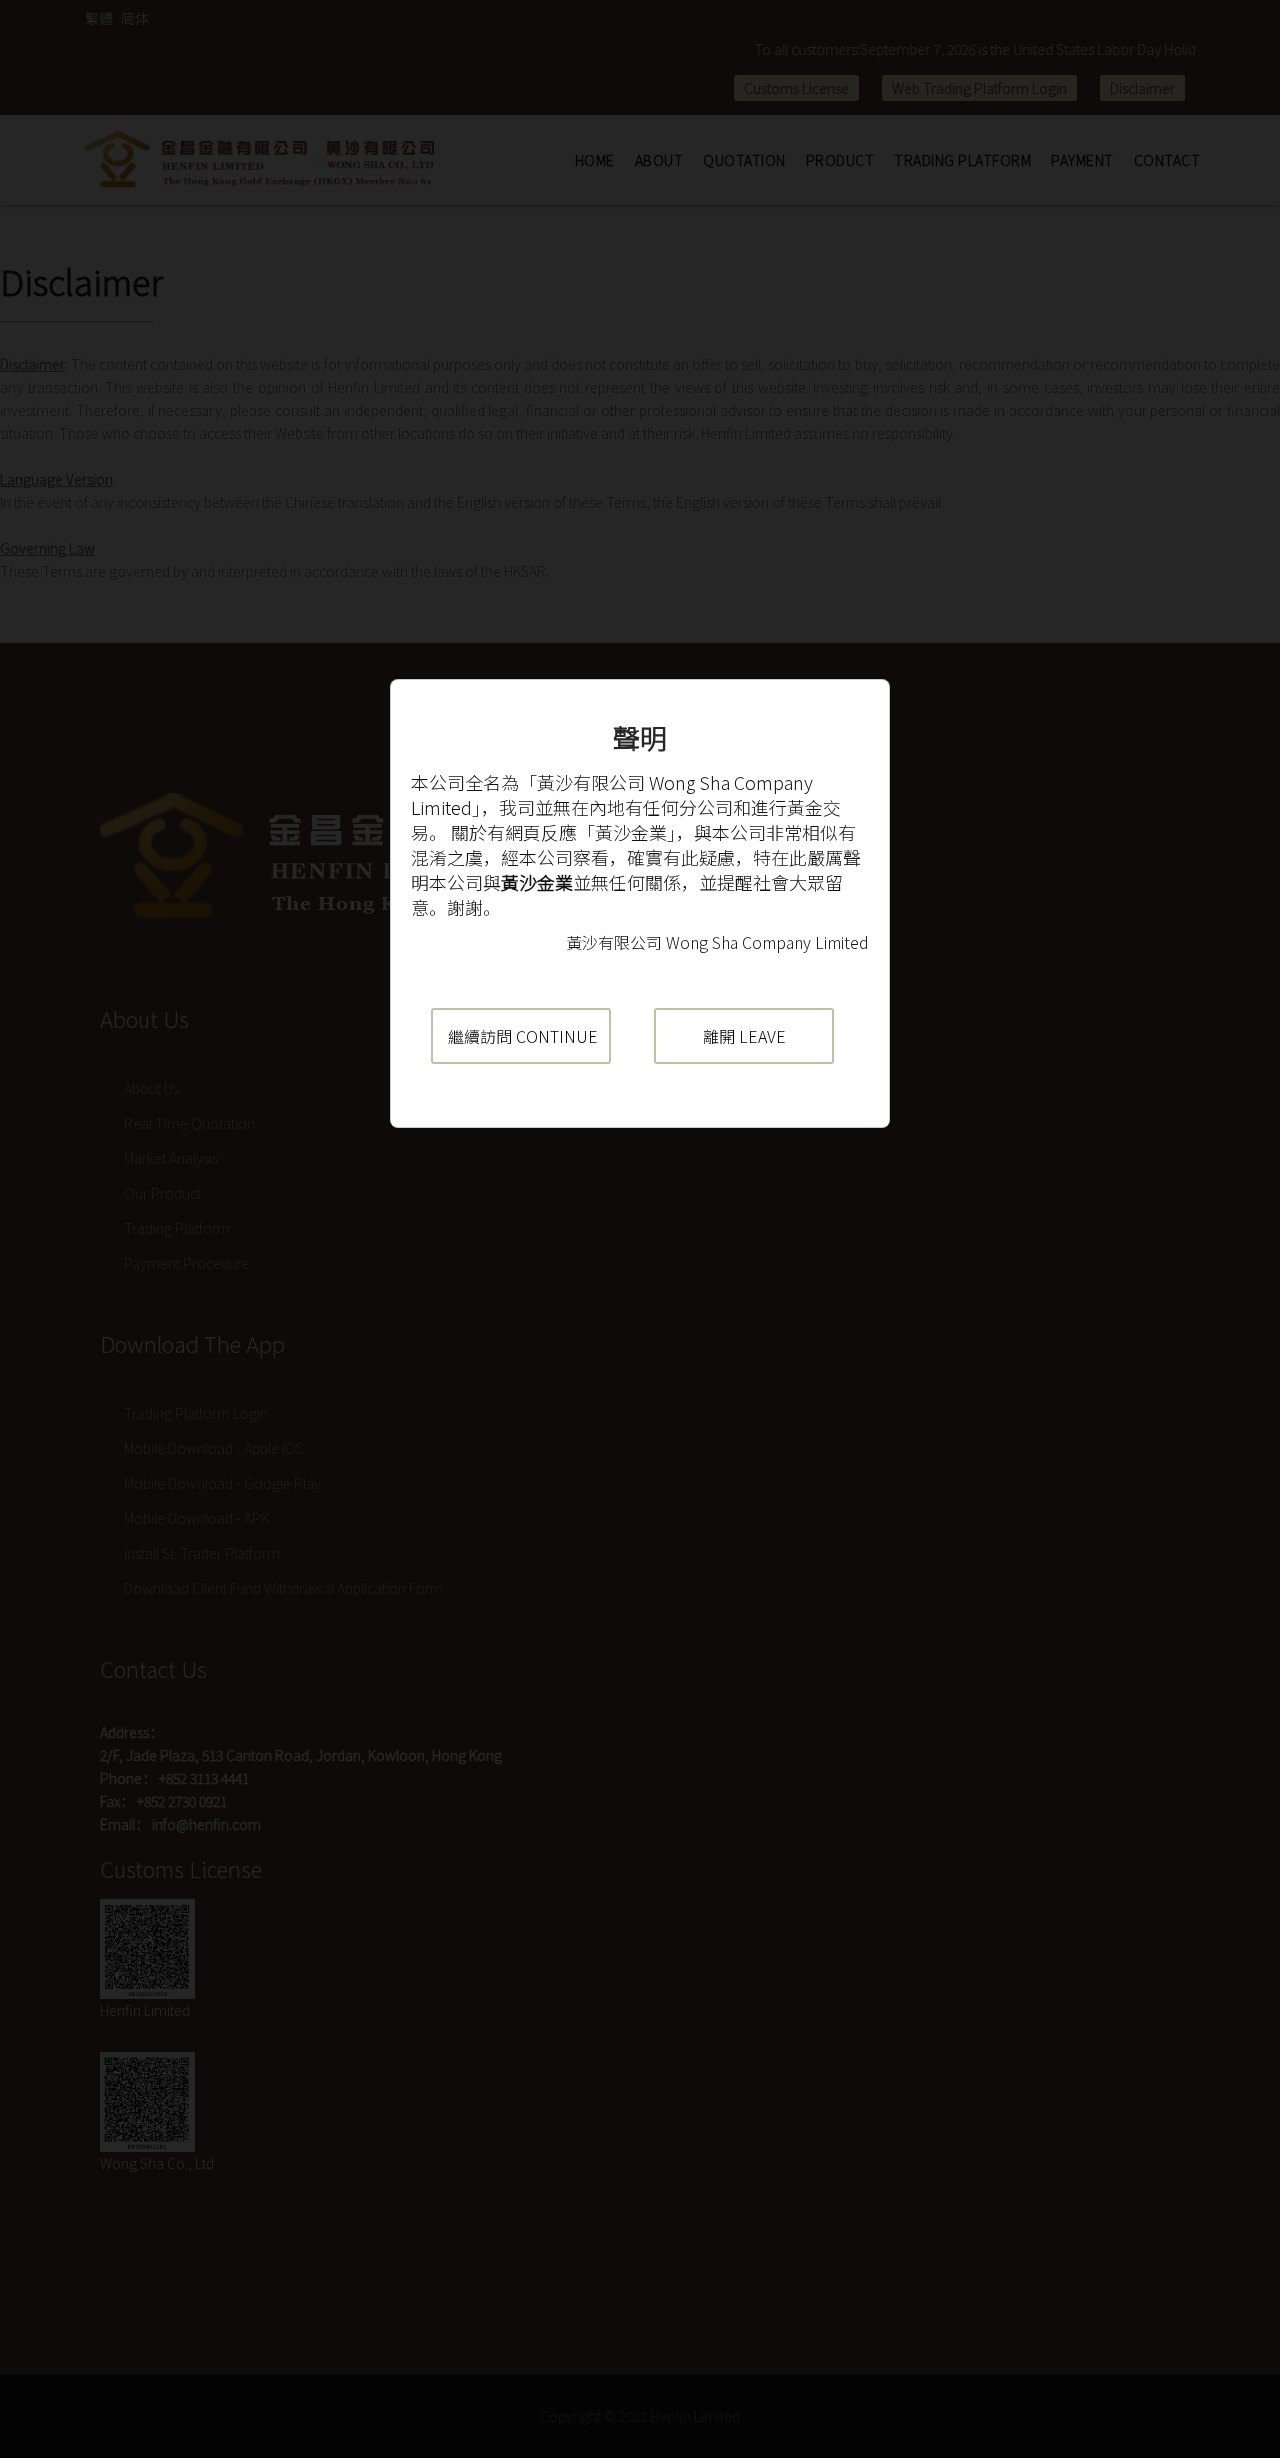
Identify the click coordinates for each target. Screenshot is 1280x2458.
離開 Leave (744, 1036)
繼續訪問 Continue (523, 1036)
